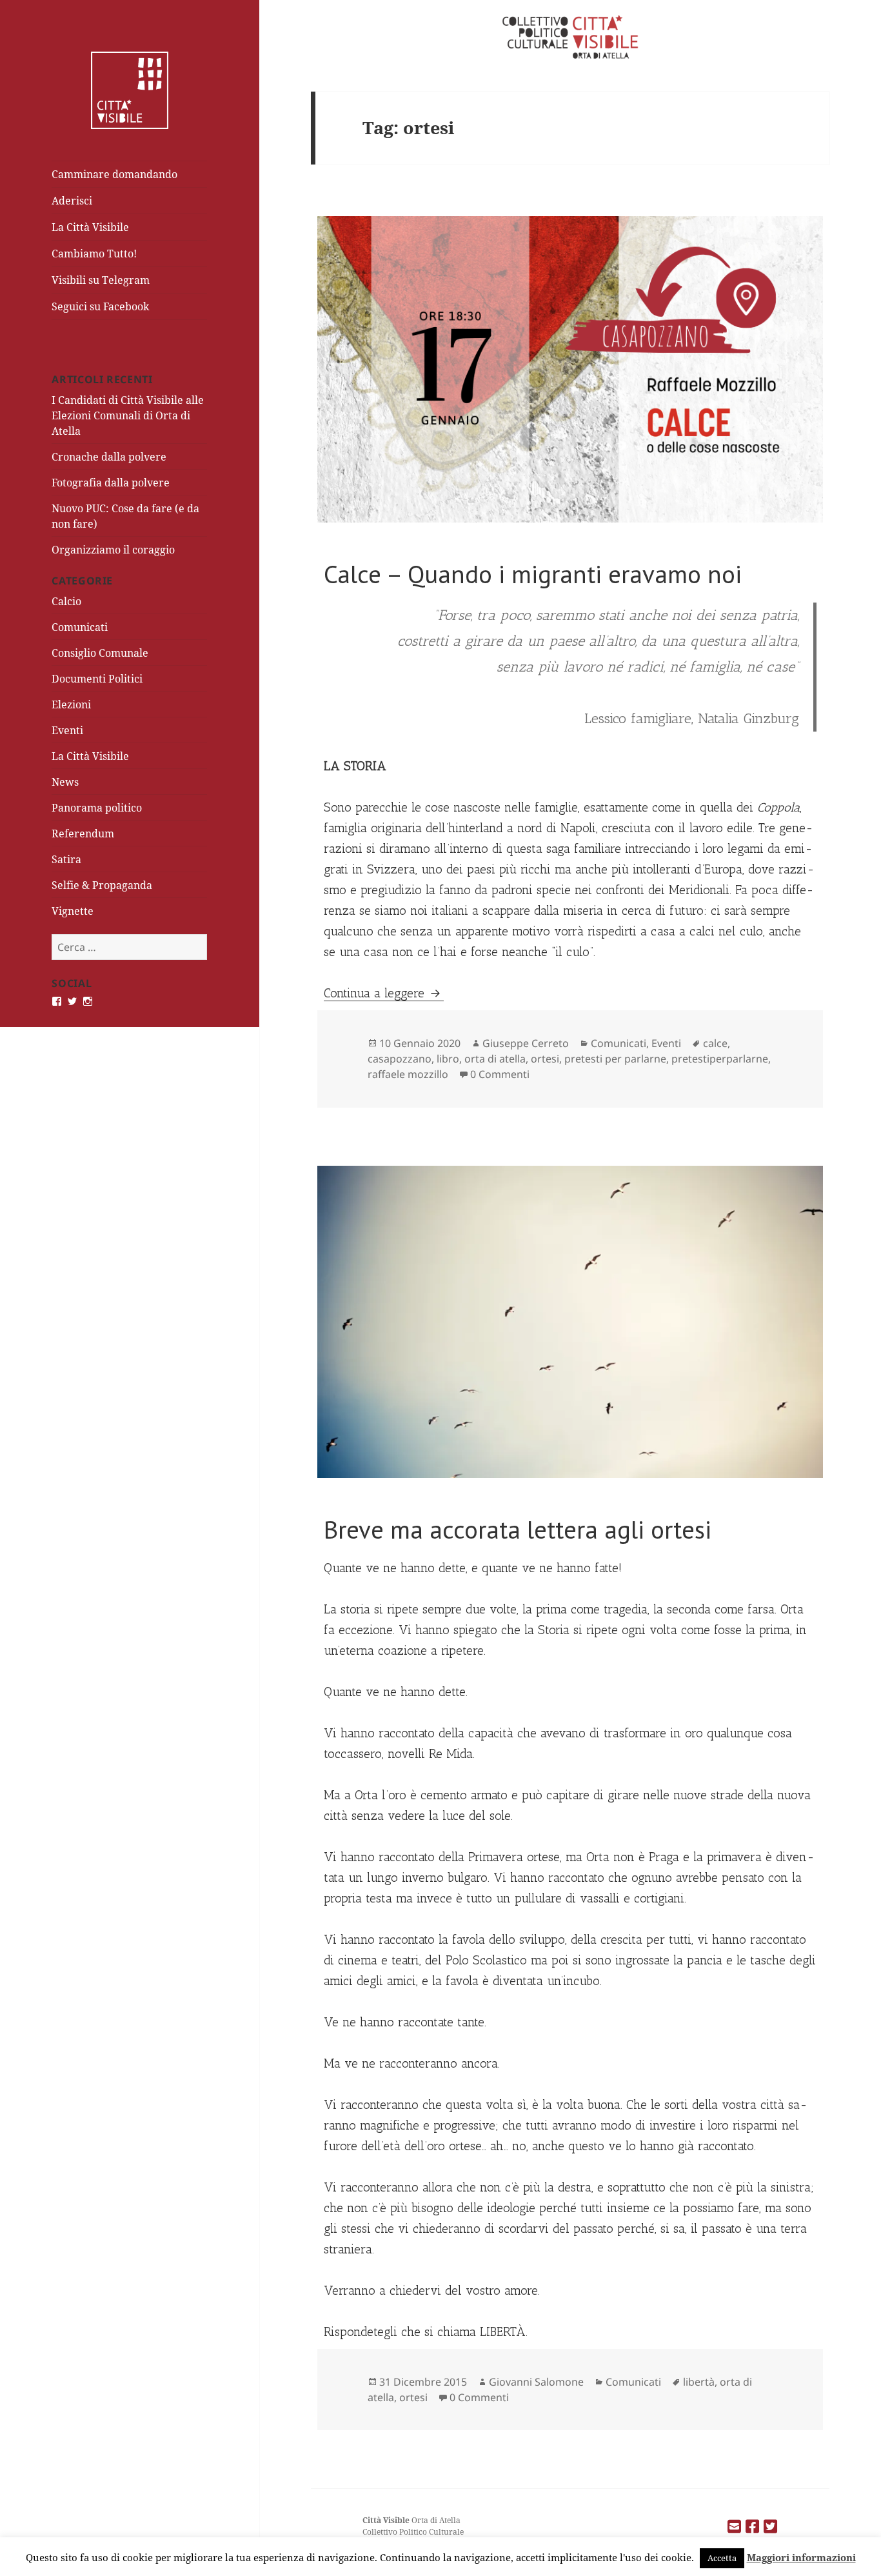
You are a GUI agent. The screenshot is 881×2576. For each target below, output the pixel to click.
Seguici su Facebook (100, 306)
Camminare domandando (114, 174)
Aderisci (72, 201)
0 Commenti (500, 1074)
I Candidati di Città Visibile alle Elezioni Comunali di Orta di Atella (128, 415)
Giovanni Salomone (536, 2382)
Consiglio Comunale (100, 653)
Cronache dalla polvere (109, 457)
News (65, 782)
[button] (570, 369)
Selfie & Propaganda (102, 885)
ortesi (545, 1059)
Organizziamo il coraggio (113, 550)
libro (448, 1059)
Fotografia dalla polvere (111, 483)
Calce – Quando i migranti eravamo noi (533, 574)
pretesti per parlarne (615, 1059)
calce (715, 1043)
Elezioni (71, 704)
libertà (699, 2382)
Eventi (67, 730)
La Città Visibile (90, 227)
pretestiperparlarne (720, 1059)
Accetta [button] (722, 2558)
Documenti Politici (97, 679)
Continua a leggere (384, 993)
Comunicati (80, 627)
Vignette (73, 911)
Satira (66, 859)
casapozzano (400, 1059)
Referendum (83, 834)
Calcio (66, 601)
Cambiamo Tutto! (94, 254)
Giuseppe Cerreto (526, 1043)
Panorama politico (97, 808)
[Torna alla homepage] (130, 89)
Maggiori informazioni (801, 2557)
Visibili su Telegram (101, 280)
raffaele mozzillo (408, 1074)
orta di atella (495, 1059)
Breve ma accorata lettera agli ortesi (518, 1529)
